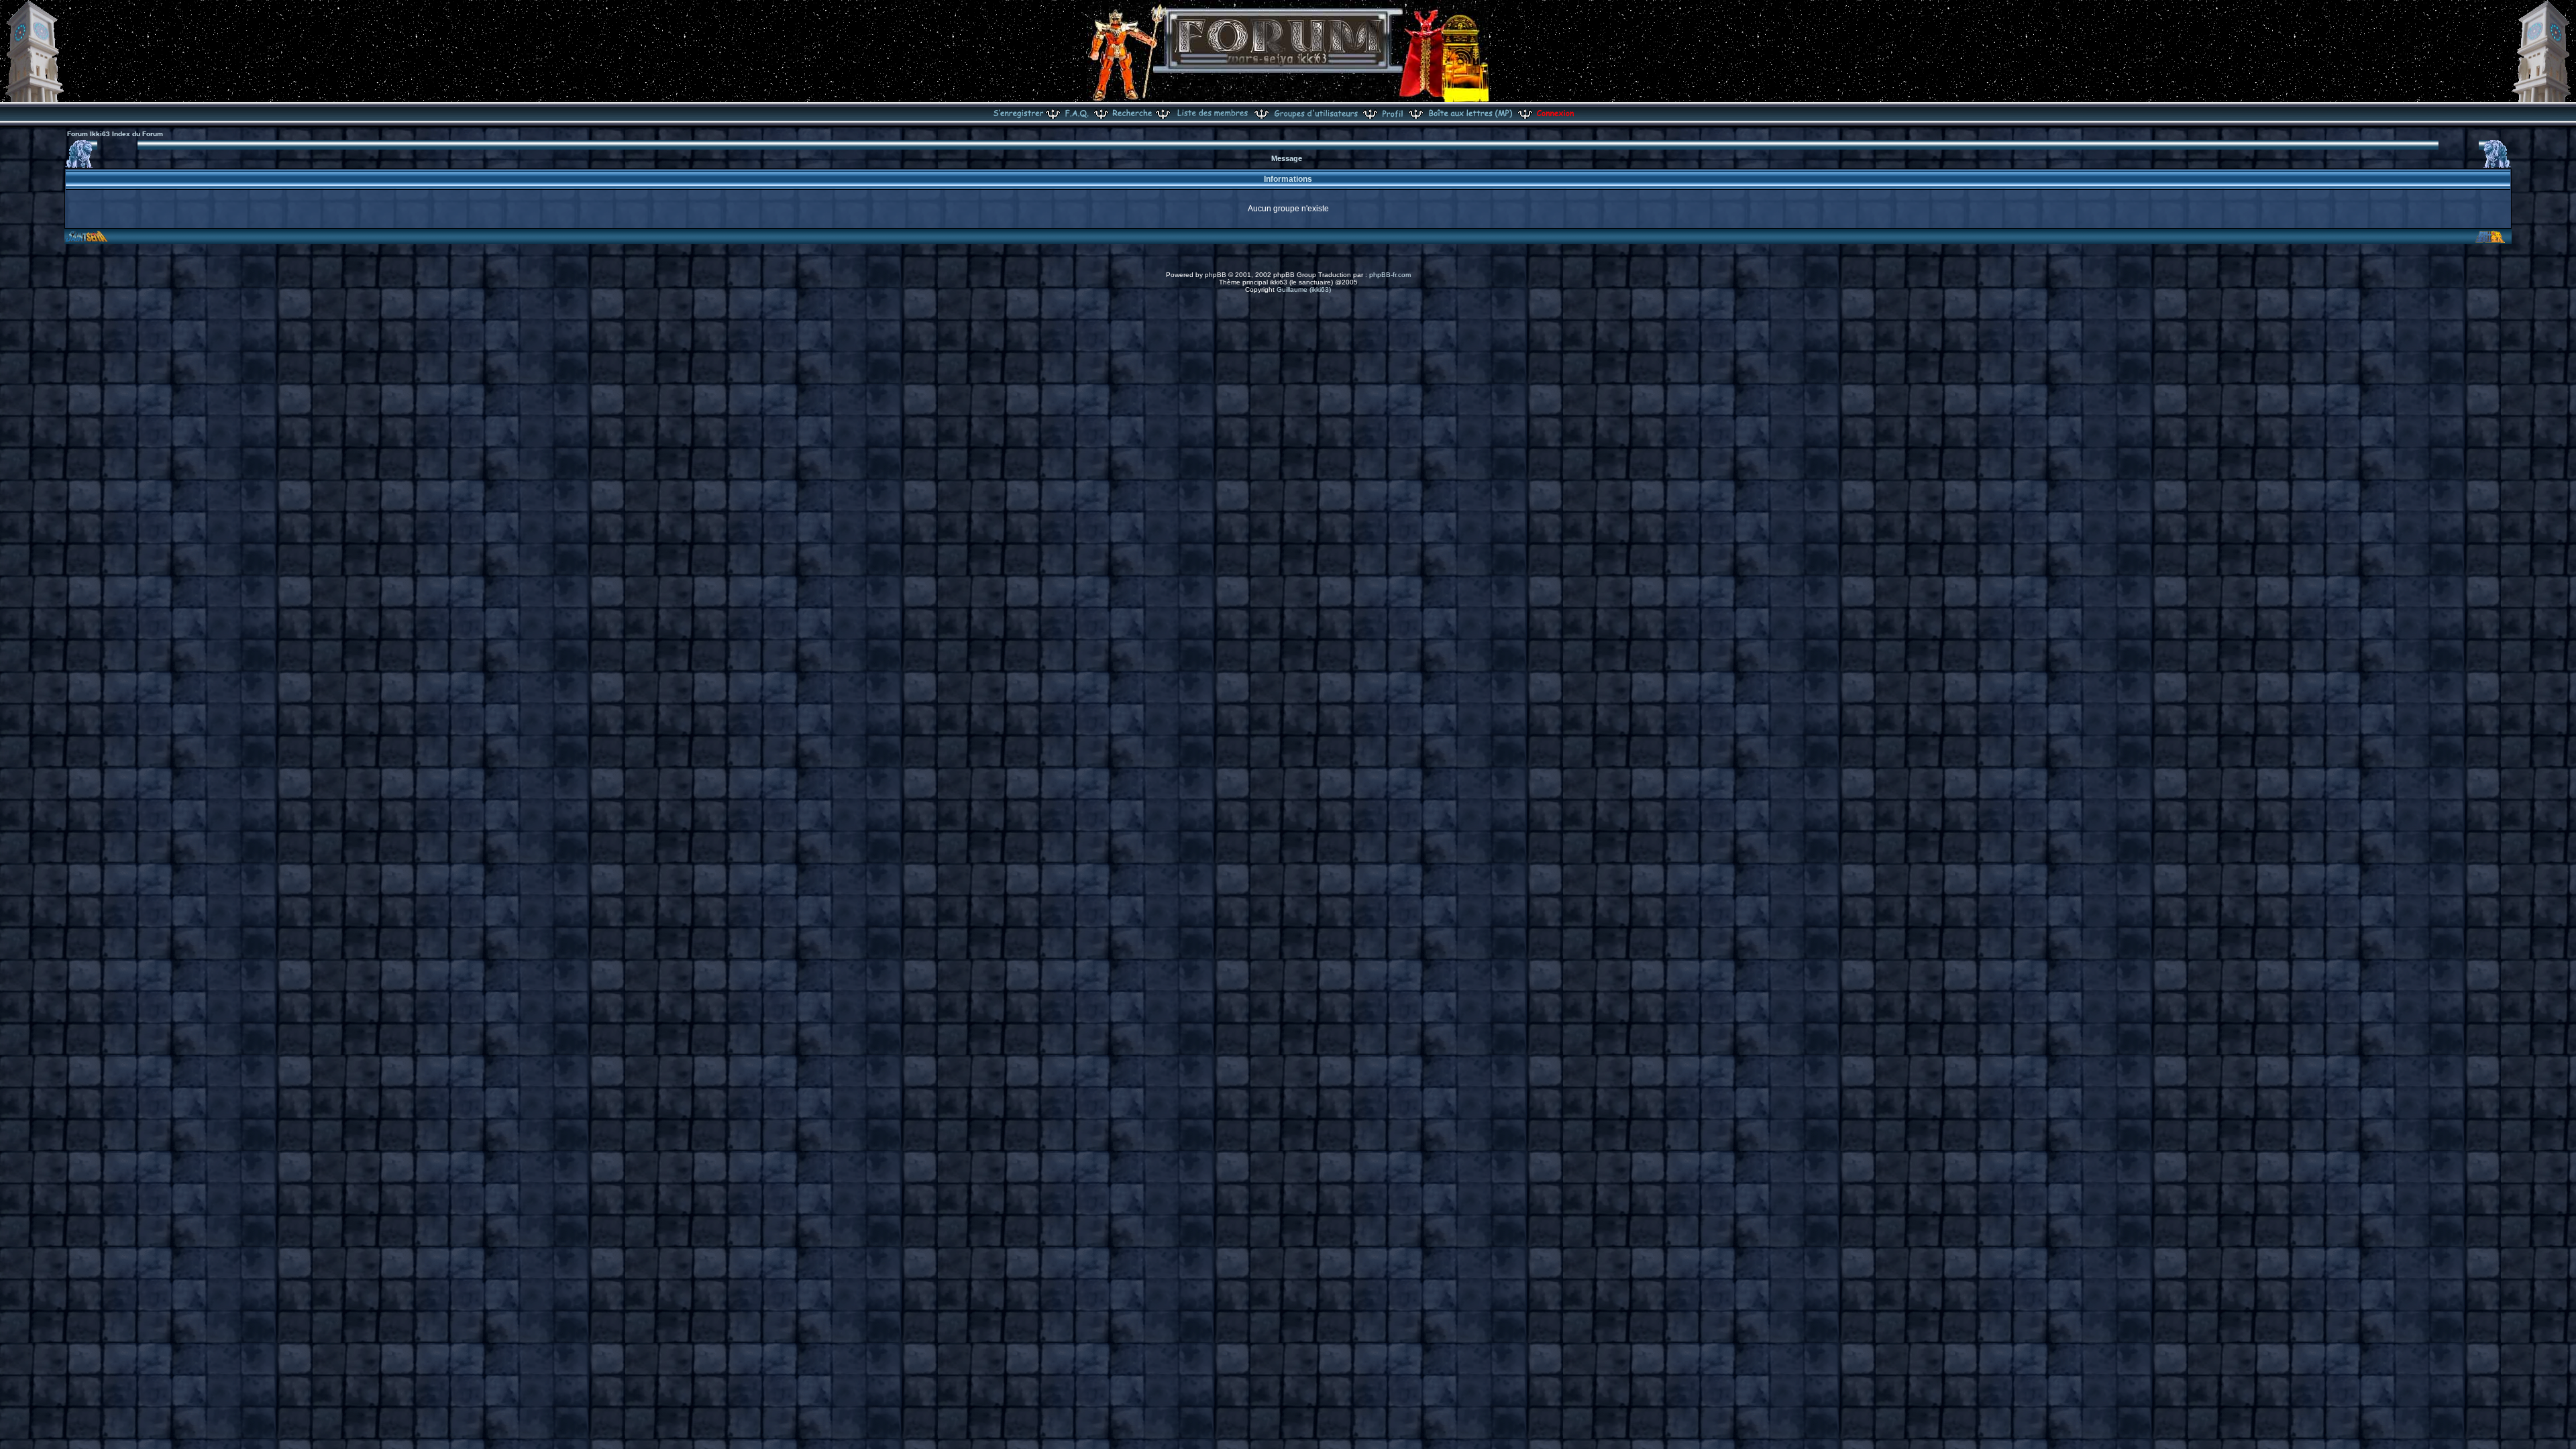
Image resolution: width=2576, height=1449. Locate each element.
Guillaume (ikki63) (1304, 289)
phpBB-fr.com (1390, 275)
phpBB (1216, 275)
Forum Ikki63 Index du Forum (115, 134)
